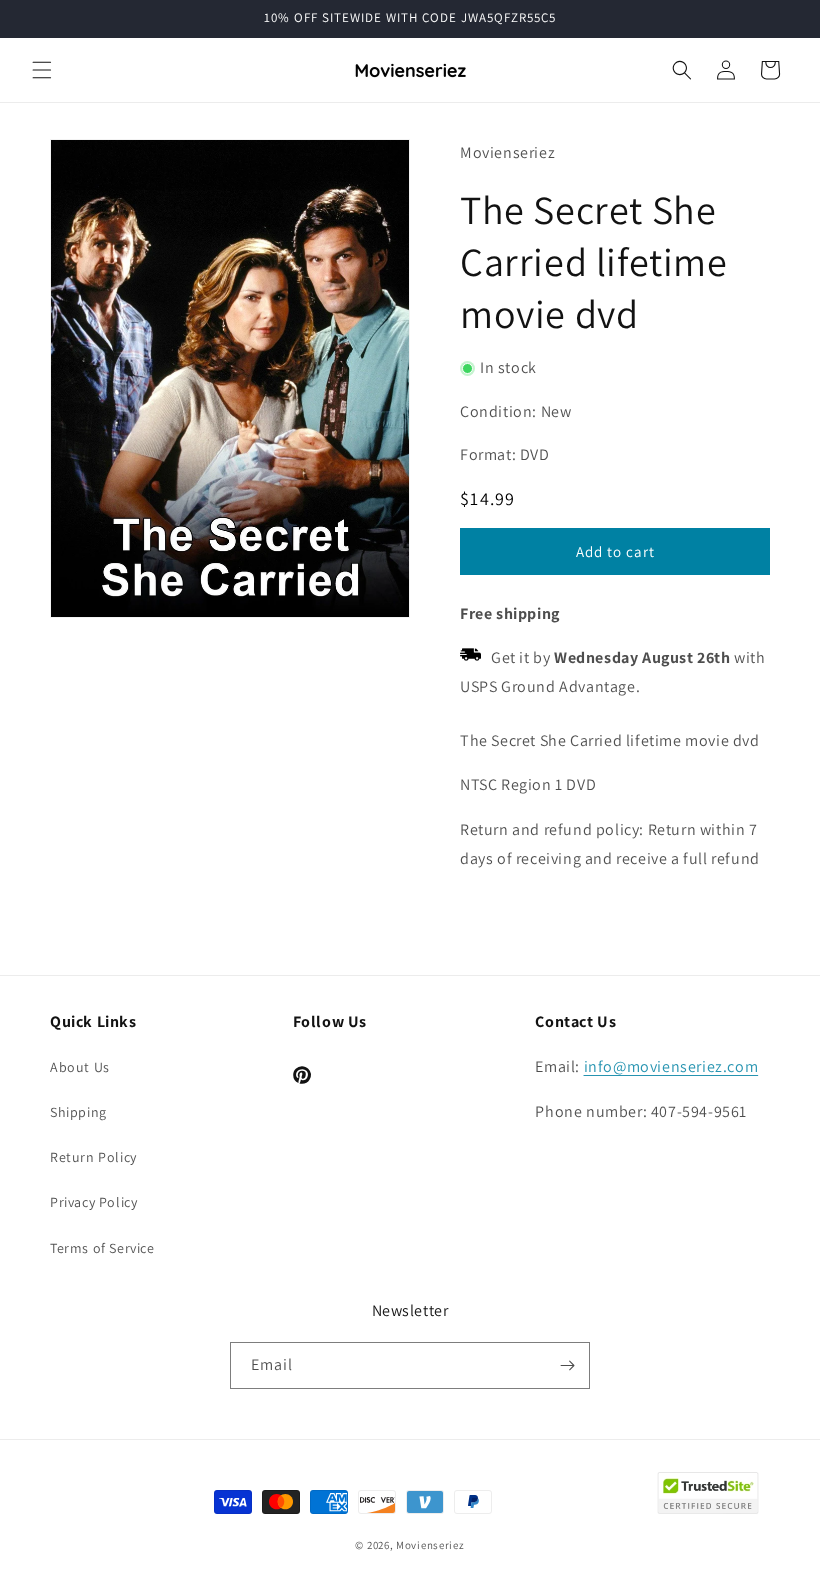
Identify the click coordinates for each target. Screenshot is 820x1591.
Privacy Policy (93, 1202)
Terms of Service (102, 1248)
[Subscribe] (567, 1365)
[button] (42, 70)
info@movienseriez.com (671, 1066)
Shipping (78, 1112)
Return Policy (93, 1157)
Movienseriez (430, 1545)
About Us (80, 1067)
